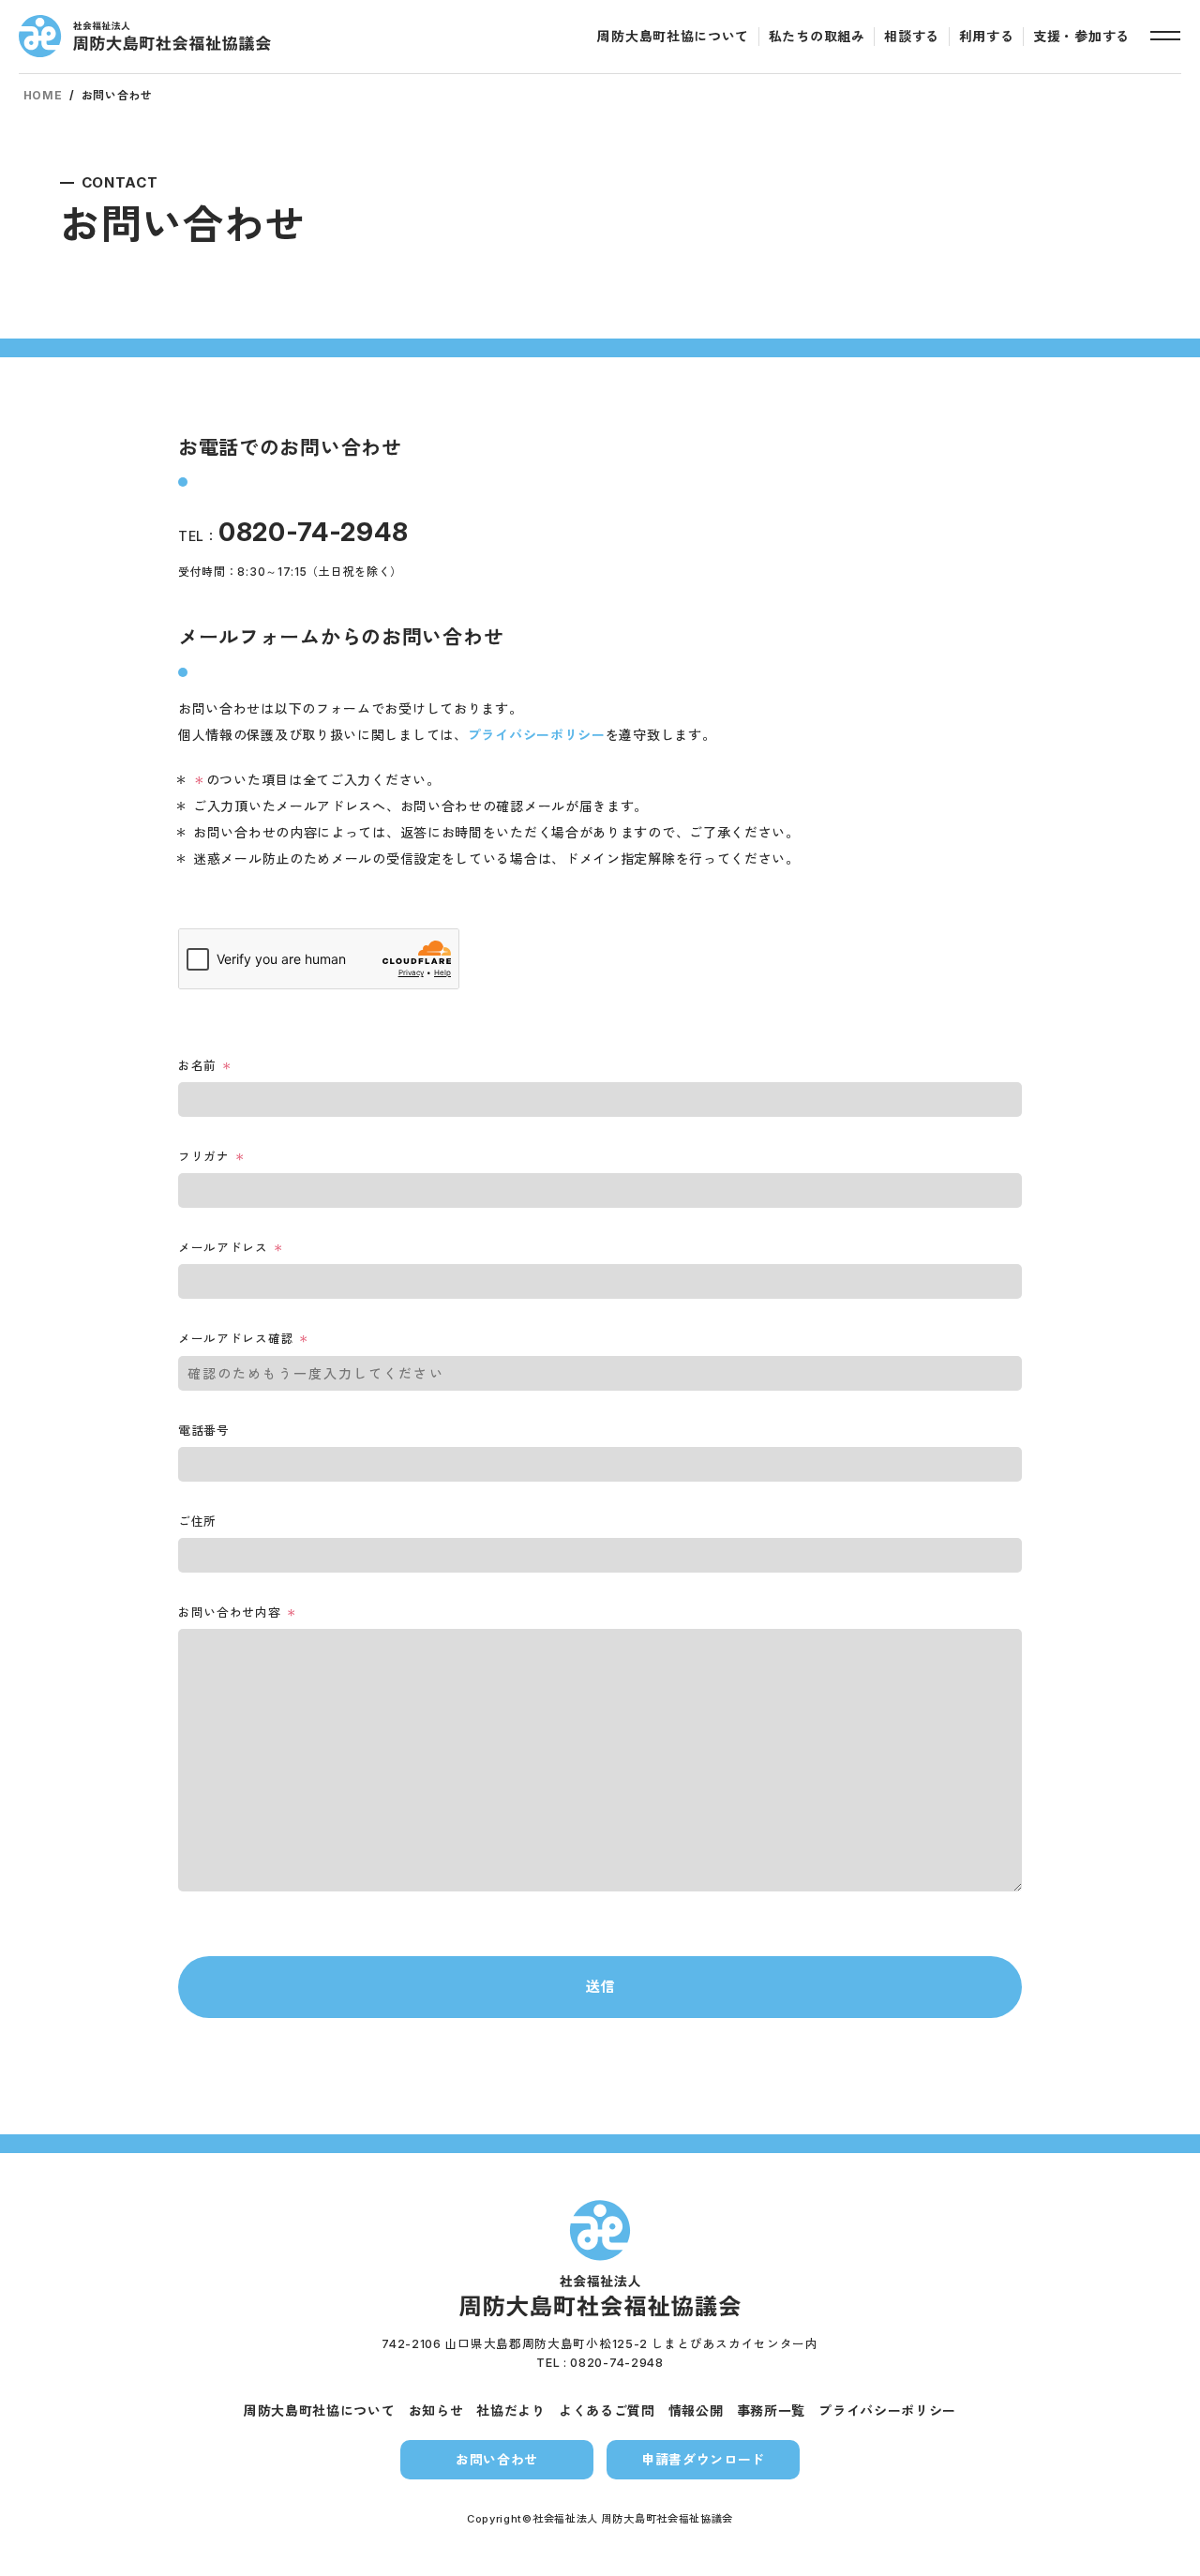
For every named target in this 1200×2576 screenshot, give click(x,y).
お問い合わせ (497, 2459)
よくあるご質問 (607, 2410)
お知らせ (436, 2410)
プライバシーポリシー (537, 735)
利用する (987, 36)
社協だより (511, 2410)
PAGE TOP (1149, 2546)
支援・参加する (1081, 36)
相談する (912, 36)
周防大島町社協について (673, 36)
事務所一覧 (772, 2410)
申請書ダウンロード (703, 2459)
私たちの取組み (817, 36)
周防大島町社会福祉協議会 (145, 36)
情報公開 (696, 2410)
